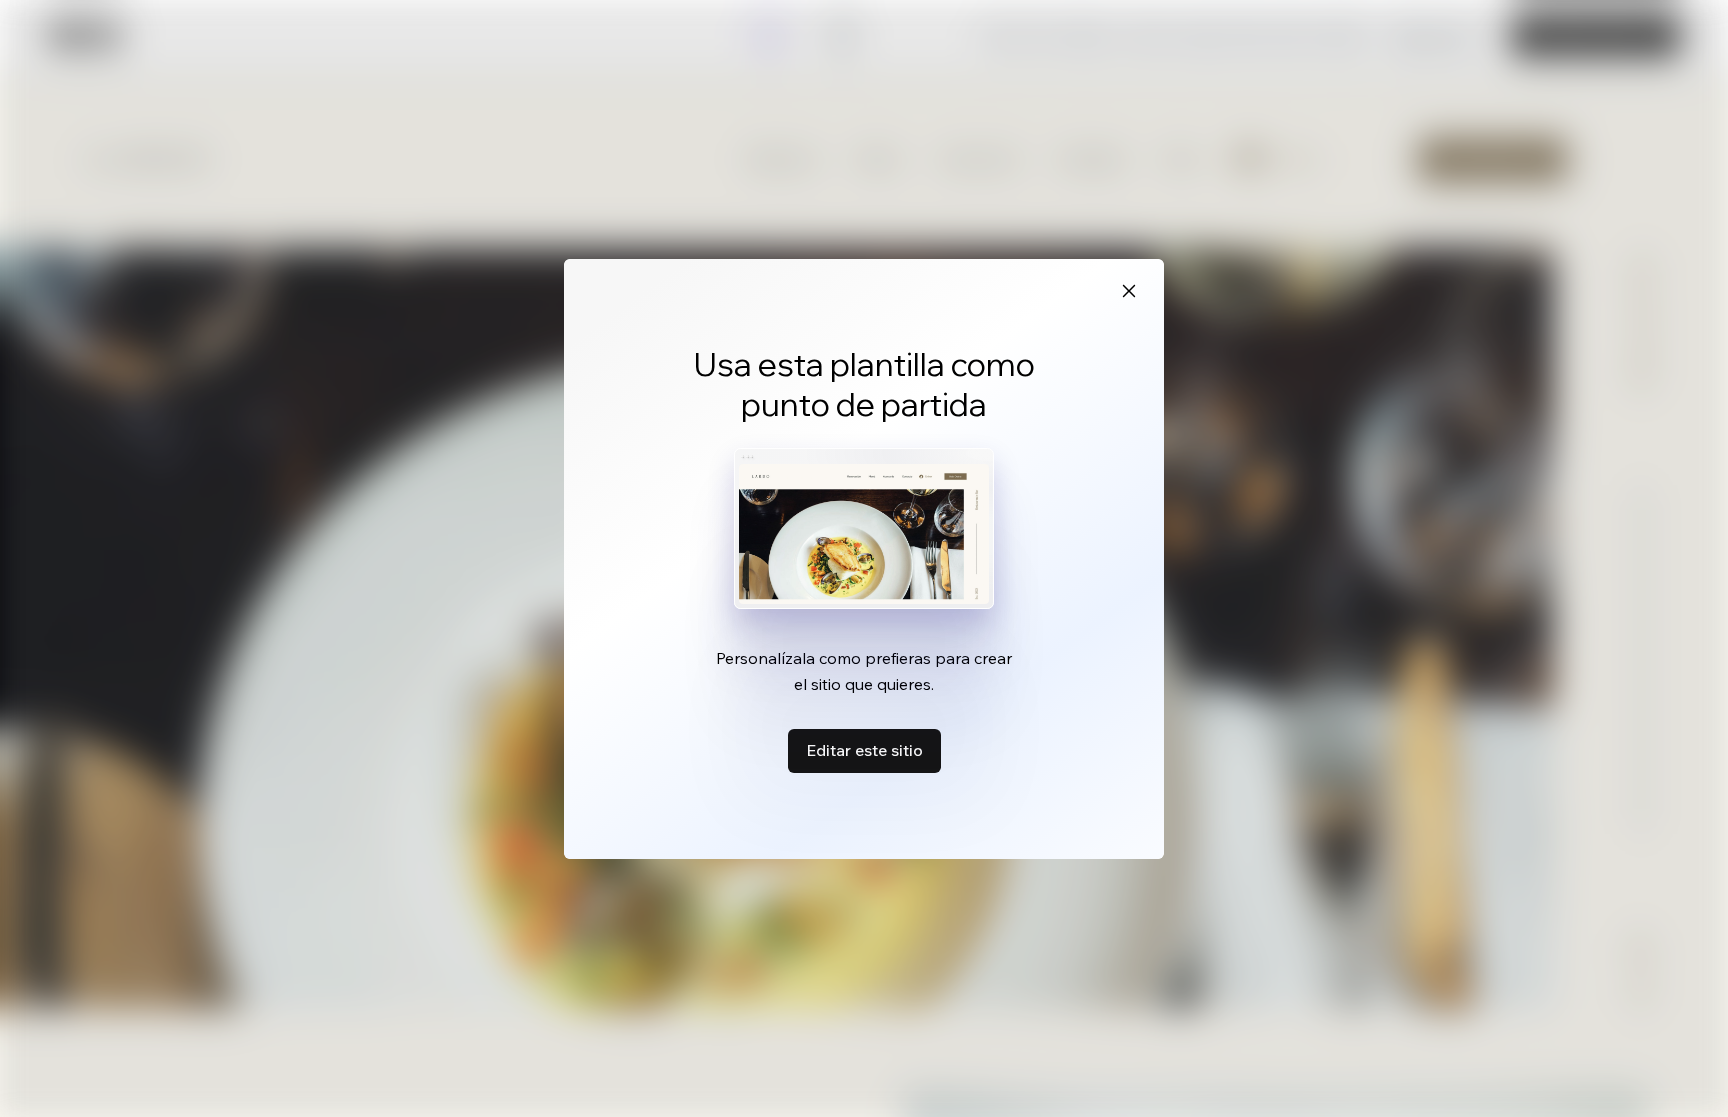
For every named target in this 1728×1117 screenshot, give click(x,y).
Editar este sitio (864, 750)
